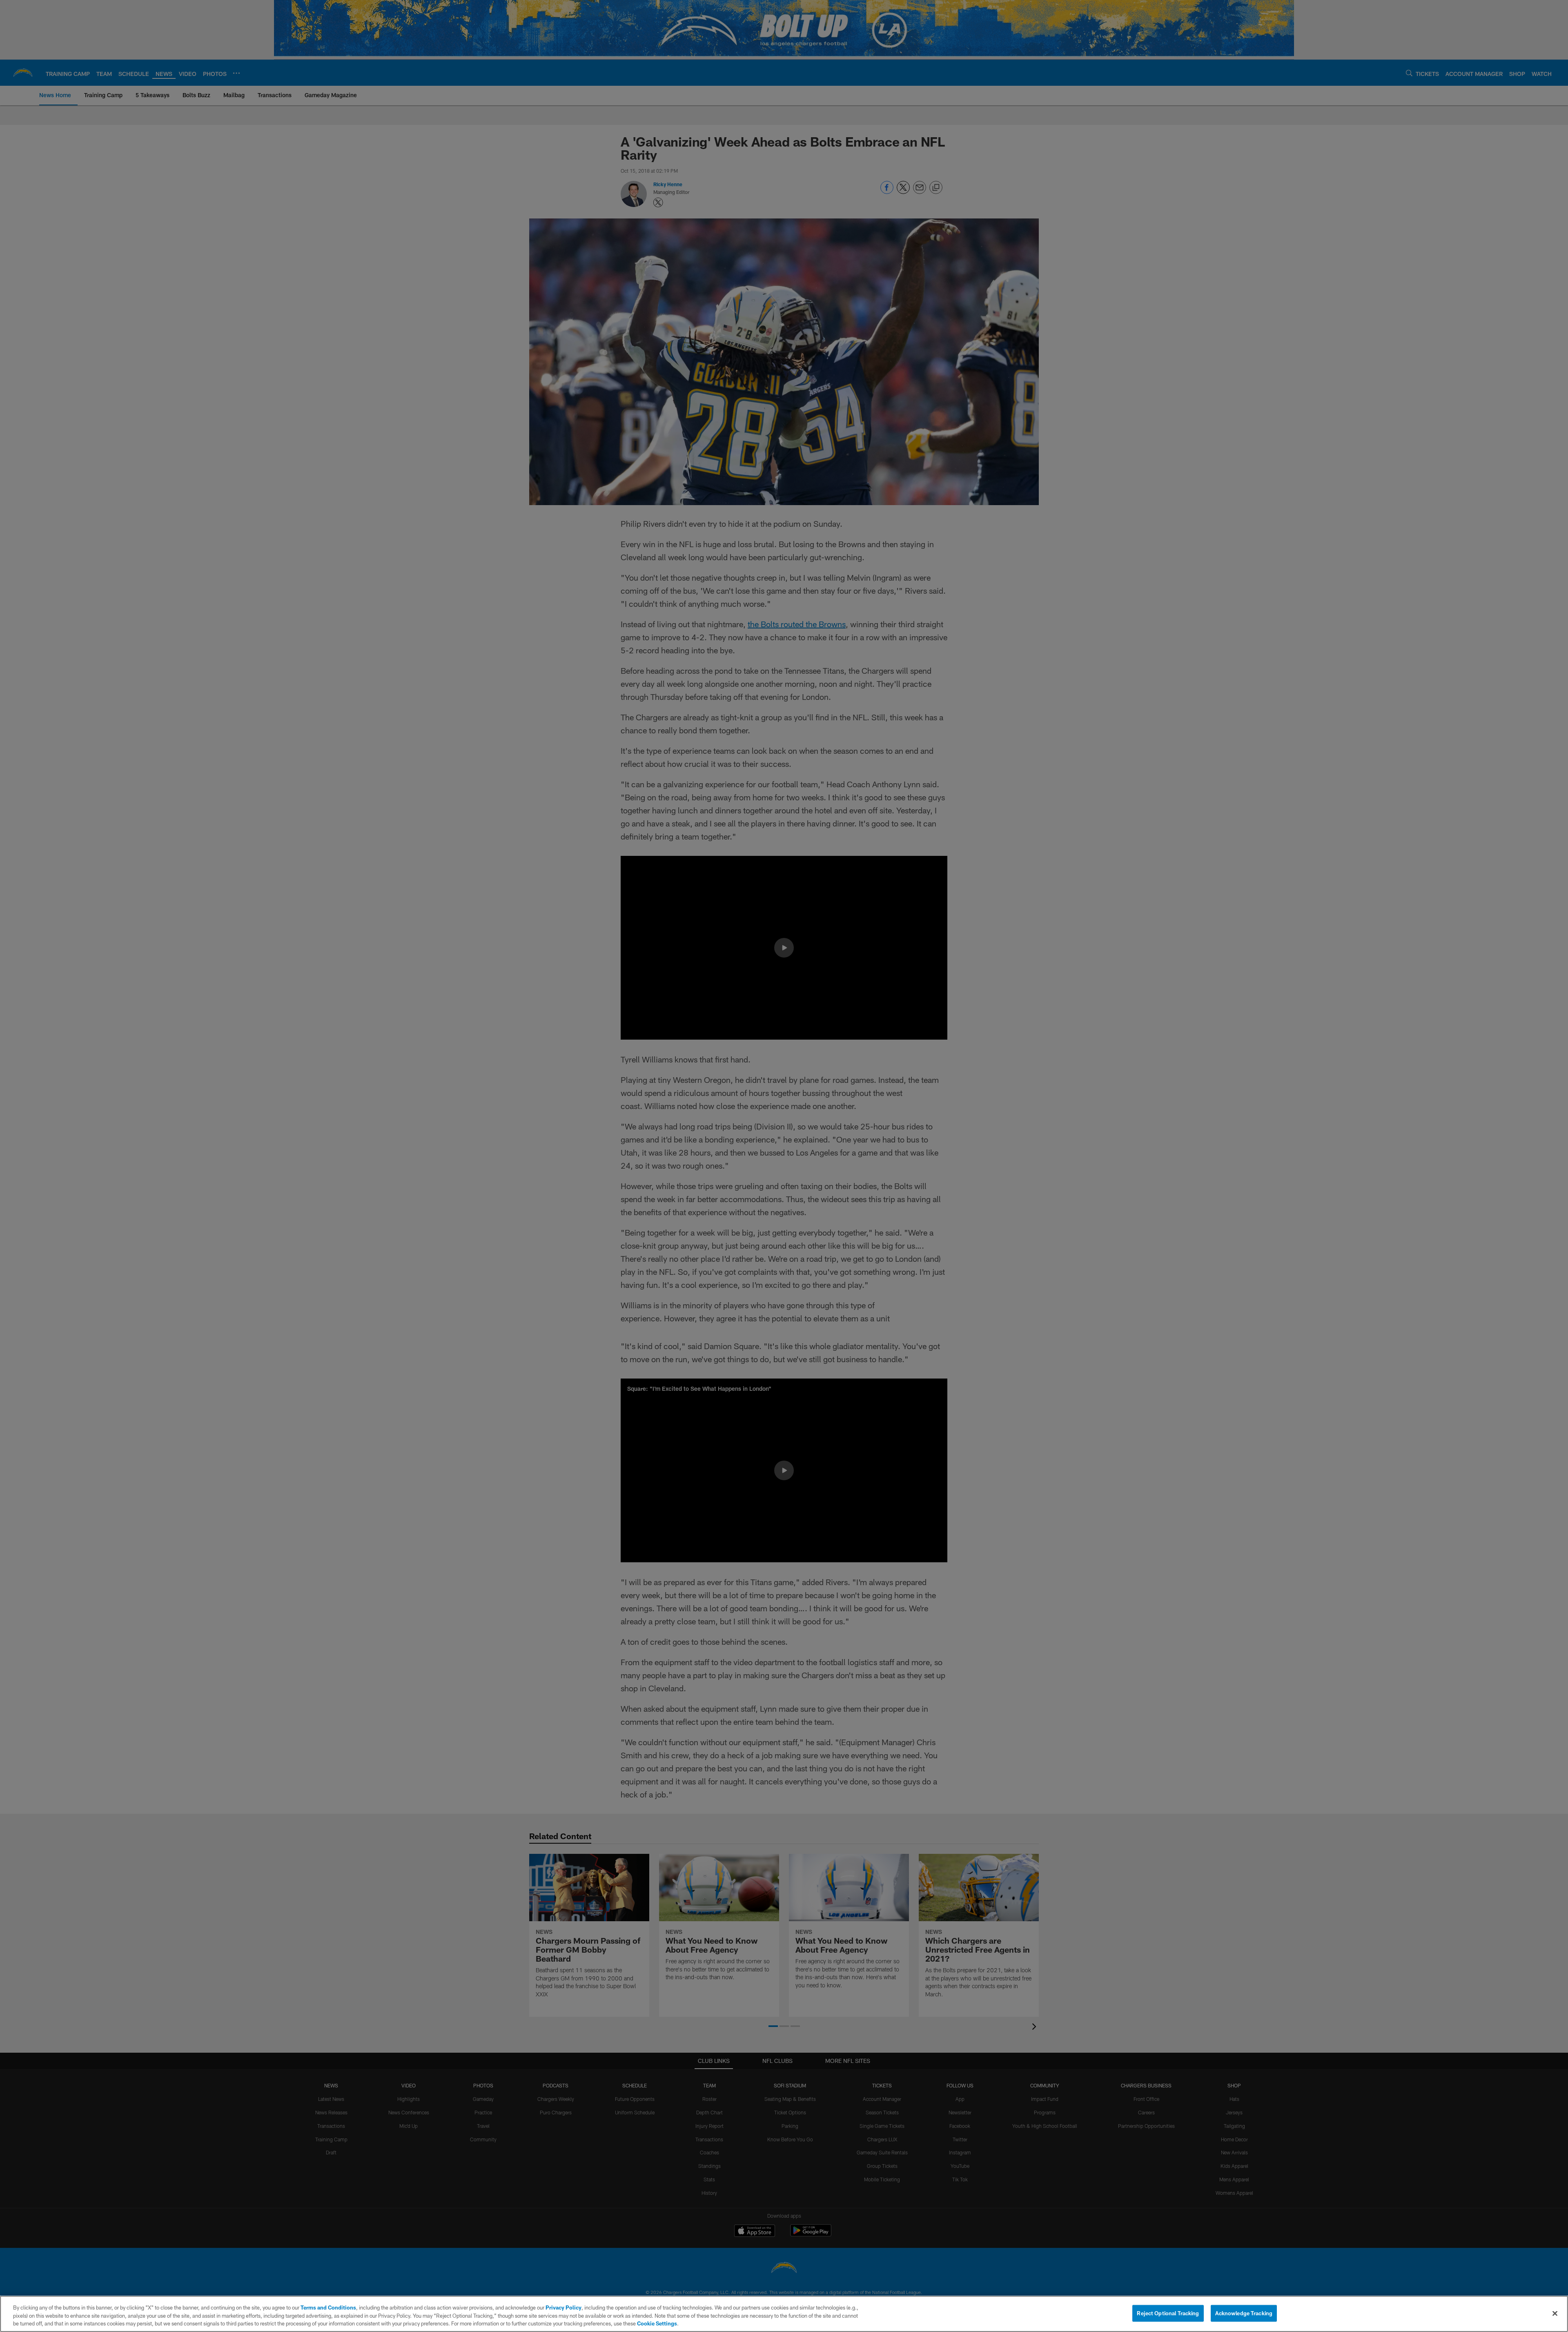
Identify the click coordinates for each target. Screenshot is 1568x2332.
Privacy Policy (563, 2307)
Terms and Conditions (328, 2307)
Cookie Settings (657, 2323)
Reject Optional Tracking (1168, 2313)
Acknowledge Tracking (1244, 2313)
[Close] (1555, 2313)
